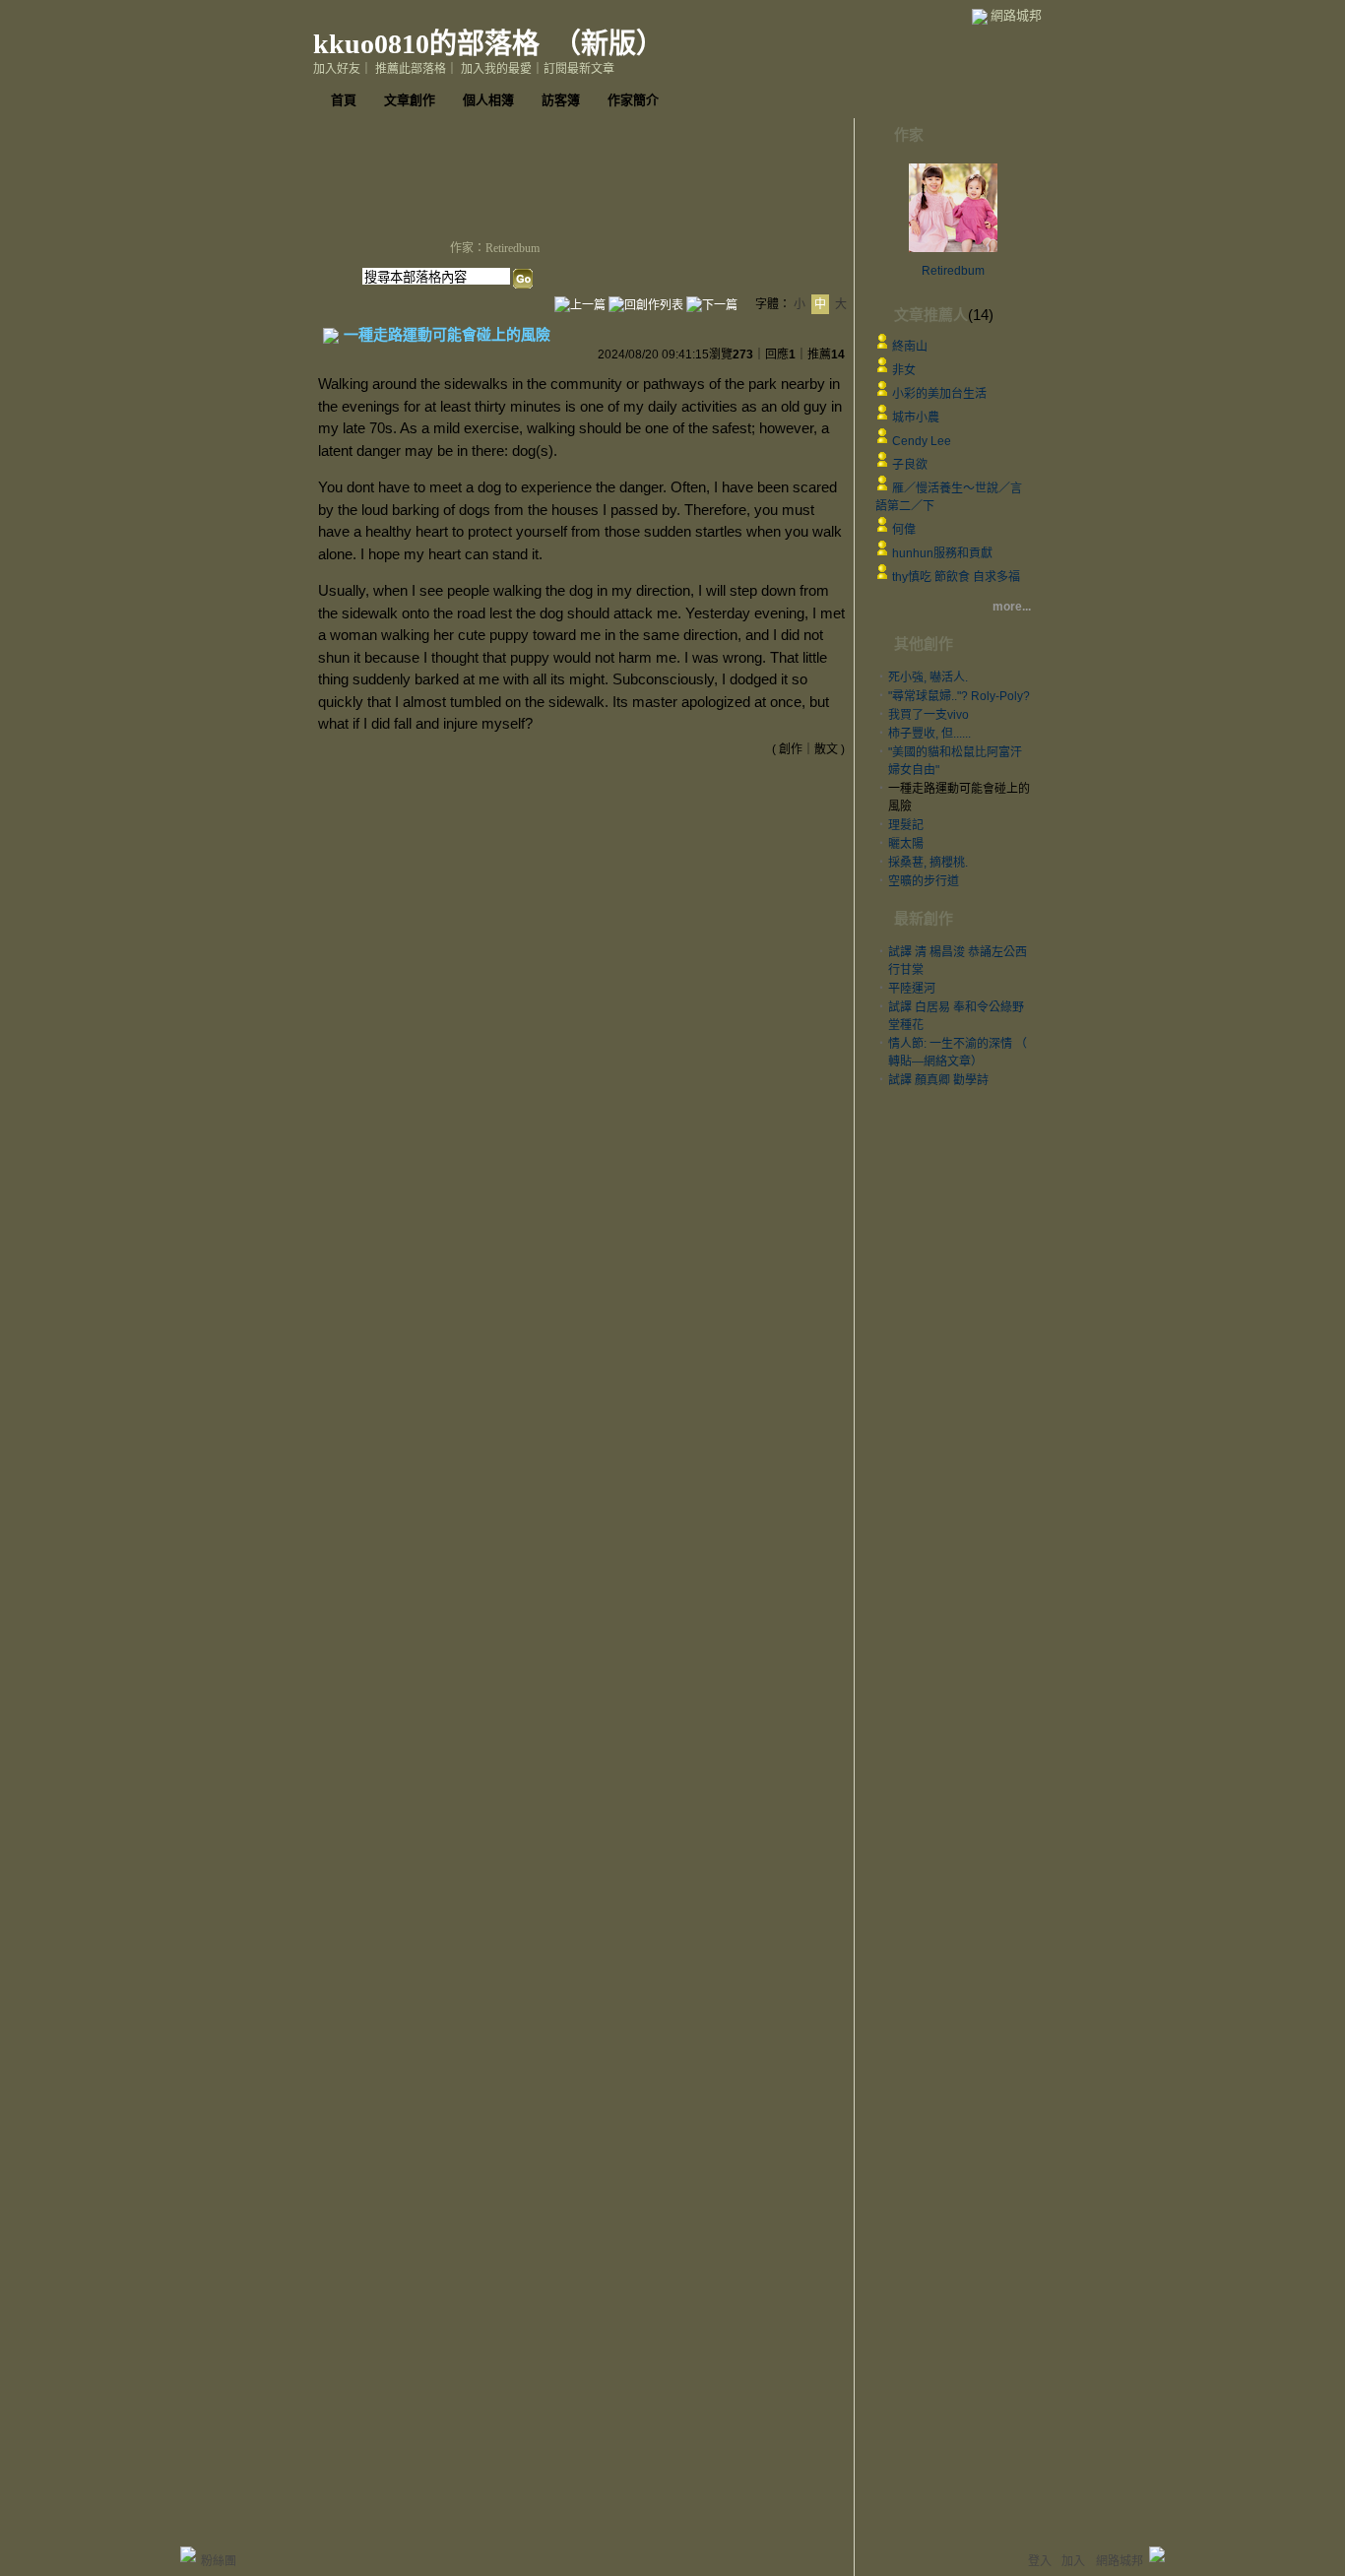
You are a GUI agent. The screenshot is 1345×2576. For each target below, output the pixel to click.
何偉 (904, 530)
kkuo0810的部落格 (426, 44)
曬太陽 (906, 844)
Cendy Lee (922, 441)
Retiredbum (953, 271)
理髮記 (906, 825)
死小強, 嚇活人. (928, 677)
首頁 (344, 100)
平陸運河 (912, 989)
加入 (1073, 2561)
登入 (1040, 2561)
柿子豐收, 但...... (929, 734)
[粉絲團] (188, 2554)
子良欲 (910, 465)
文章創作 (410, 100)
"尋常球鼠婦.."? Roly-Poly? (959, 696)
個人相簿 (488, 100)
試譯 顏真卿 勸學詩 (938, 1080)
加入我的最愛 (496, 69)
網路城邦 (1016, 15)
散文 (826, 749)
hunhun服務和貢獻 (942, 553)
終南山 (910, 347)
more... (1012, 607)
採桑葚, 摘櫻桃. (928, 863)
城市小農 (916, 418)
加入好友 (337, 69)
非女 (904, 370)
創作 (791, 749)
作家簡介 (633, 100)
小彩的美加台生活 (939, 394)
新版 (608, 44)
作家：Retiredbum (495, 248)
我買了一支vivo (929, 715)
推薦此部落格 (411, 69)
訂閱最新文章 (579, 69)
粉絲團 (219, 2561)
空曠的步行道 (924, 881)
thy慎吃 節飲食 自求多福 (956, 577)
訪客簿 (561, 100)
